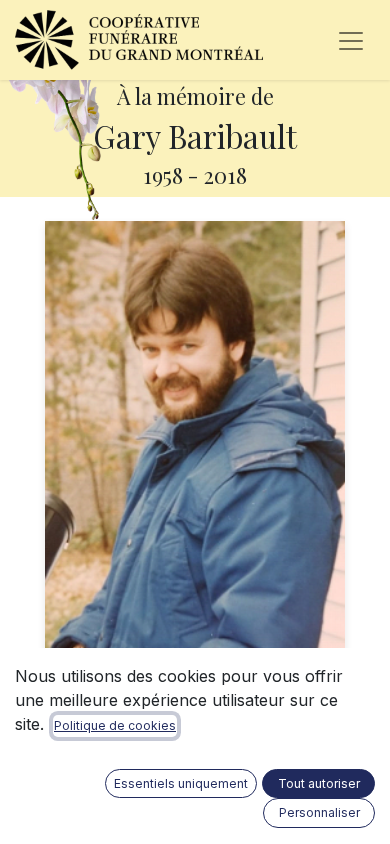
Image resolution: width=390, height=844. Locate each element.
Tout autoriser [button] (319, 783)
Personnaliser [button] (319, 812)
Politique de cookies (115, 725)
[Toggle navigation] (351, 40)
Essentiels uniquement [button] (181, 783)
